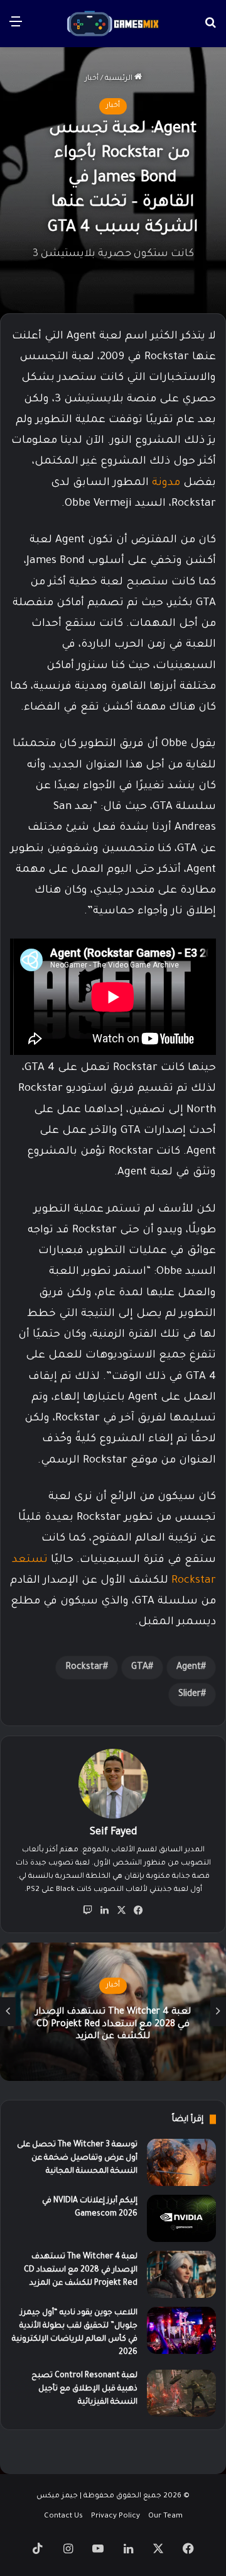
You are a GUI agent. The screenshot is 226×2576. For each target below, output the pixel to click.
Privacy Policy (116, 2517)
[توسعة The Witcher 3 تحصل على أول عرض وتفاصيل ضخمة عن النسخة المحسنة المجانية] (181, 2162)
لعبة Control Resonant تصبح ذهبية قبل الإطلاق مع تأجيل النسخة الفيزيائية (84, 2389)
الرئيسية (120, 79)
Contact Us (63, 2517)
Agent (189, 1668)
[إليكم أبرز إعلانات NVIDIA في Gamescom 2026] (181, 2218)
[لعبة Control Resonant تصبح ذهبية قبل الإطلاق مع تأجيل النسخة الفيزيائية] (181, 2393)
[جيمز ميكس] (113, 24)
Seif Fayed (113, 1832)
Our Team (165, 2517)
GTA (140, 1668)
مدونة (166, 483)
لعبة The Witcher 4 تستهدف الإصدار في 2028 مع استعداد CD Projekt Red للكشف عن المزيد (81, 2270)
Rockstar (84, 1668)
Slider (190, 1695)
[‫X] (122, 1910)
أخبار (92, 79)
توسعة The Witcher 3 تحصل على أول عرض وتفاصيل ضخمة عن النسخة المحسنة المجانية (77, 2158)
